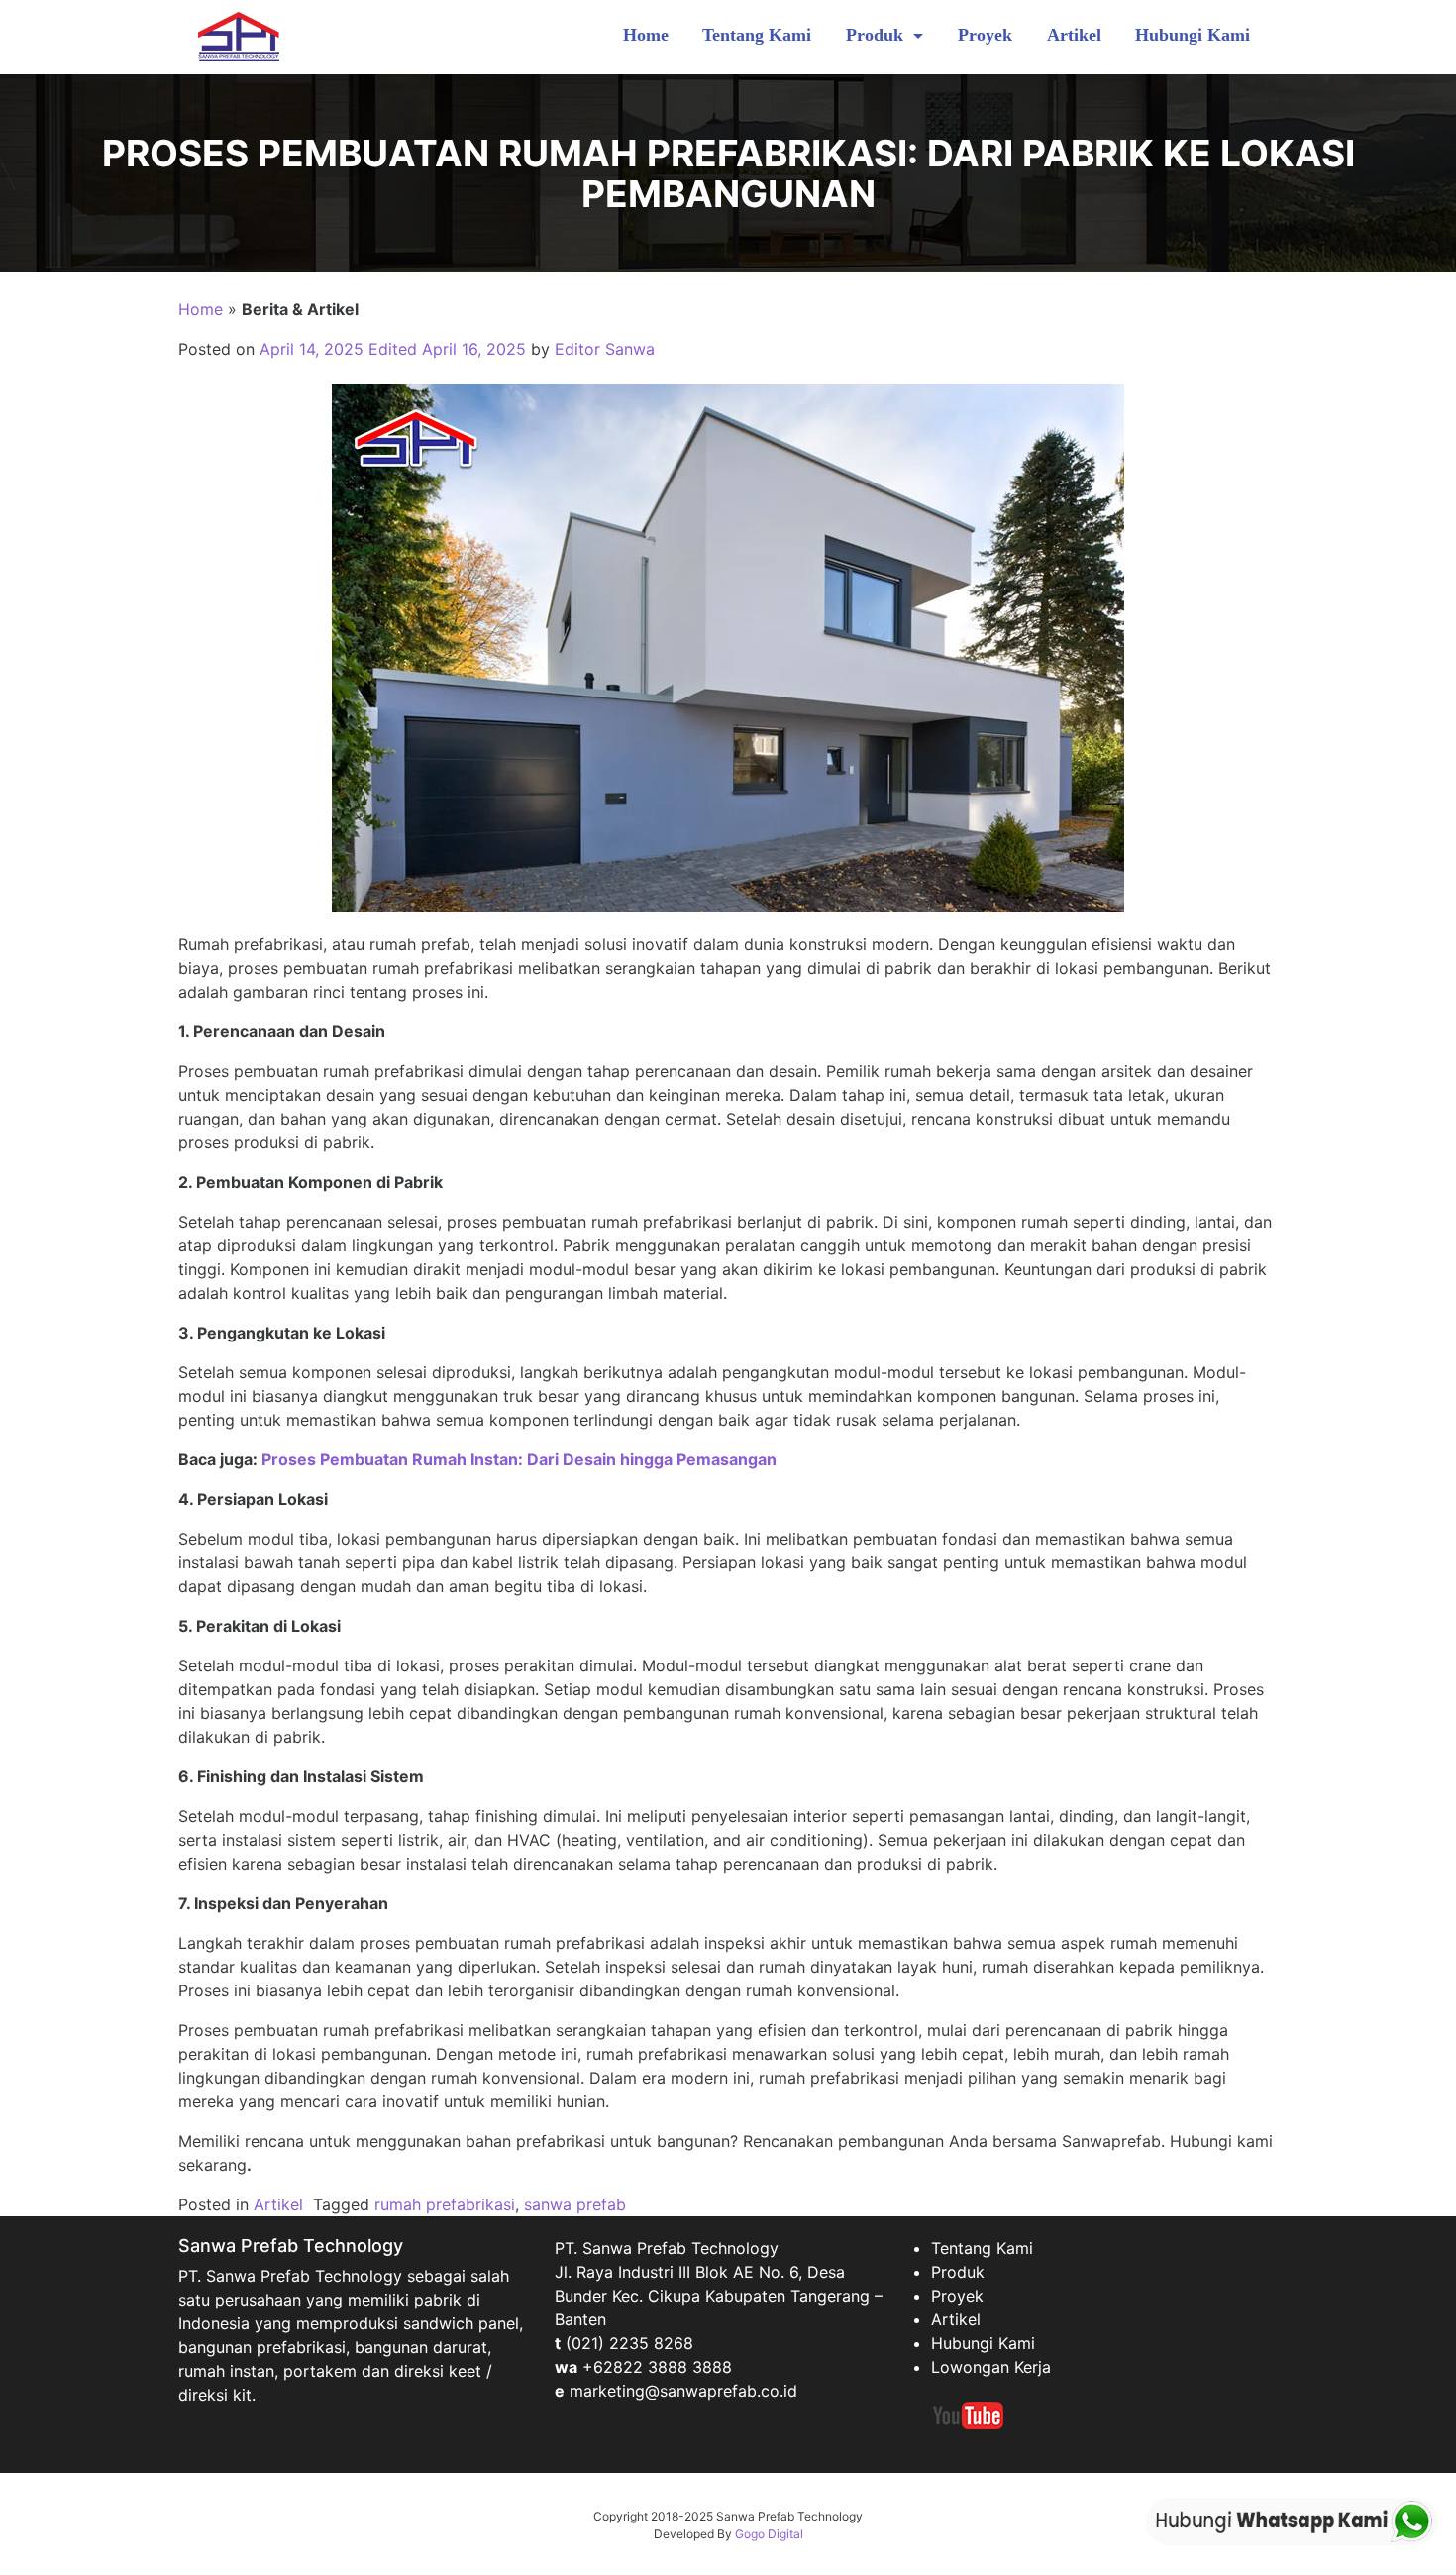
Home (646, 35)
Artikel (1074, 35)
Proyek (985, 35)
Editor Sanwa (605, 349)
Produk (877, 35)
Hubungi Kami (1193, 35)
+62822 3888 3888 (657, 2367)
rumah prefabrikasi (445, 2204)
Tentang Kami (757, 35)
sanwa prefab (575, 2204)
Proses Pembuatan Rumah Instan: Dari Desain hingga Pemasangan (519, 1459)
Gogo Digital (769, 2534)
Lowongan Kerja (991, 2367)
